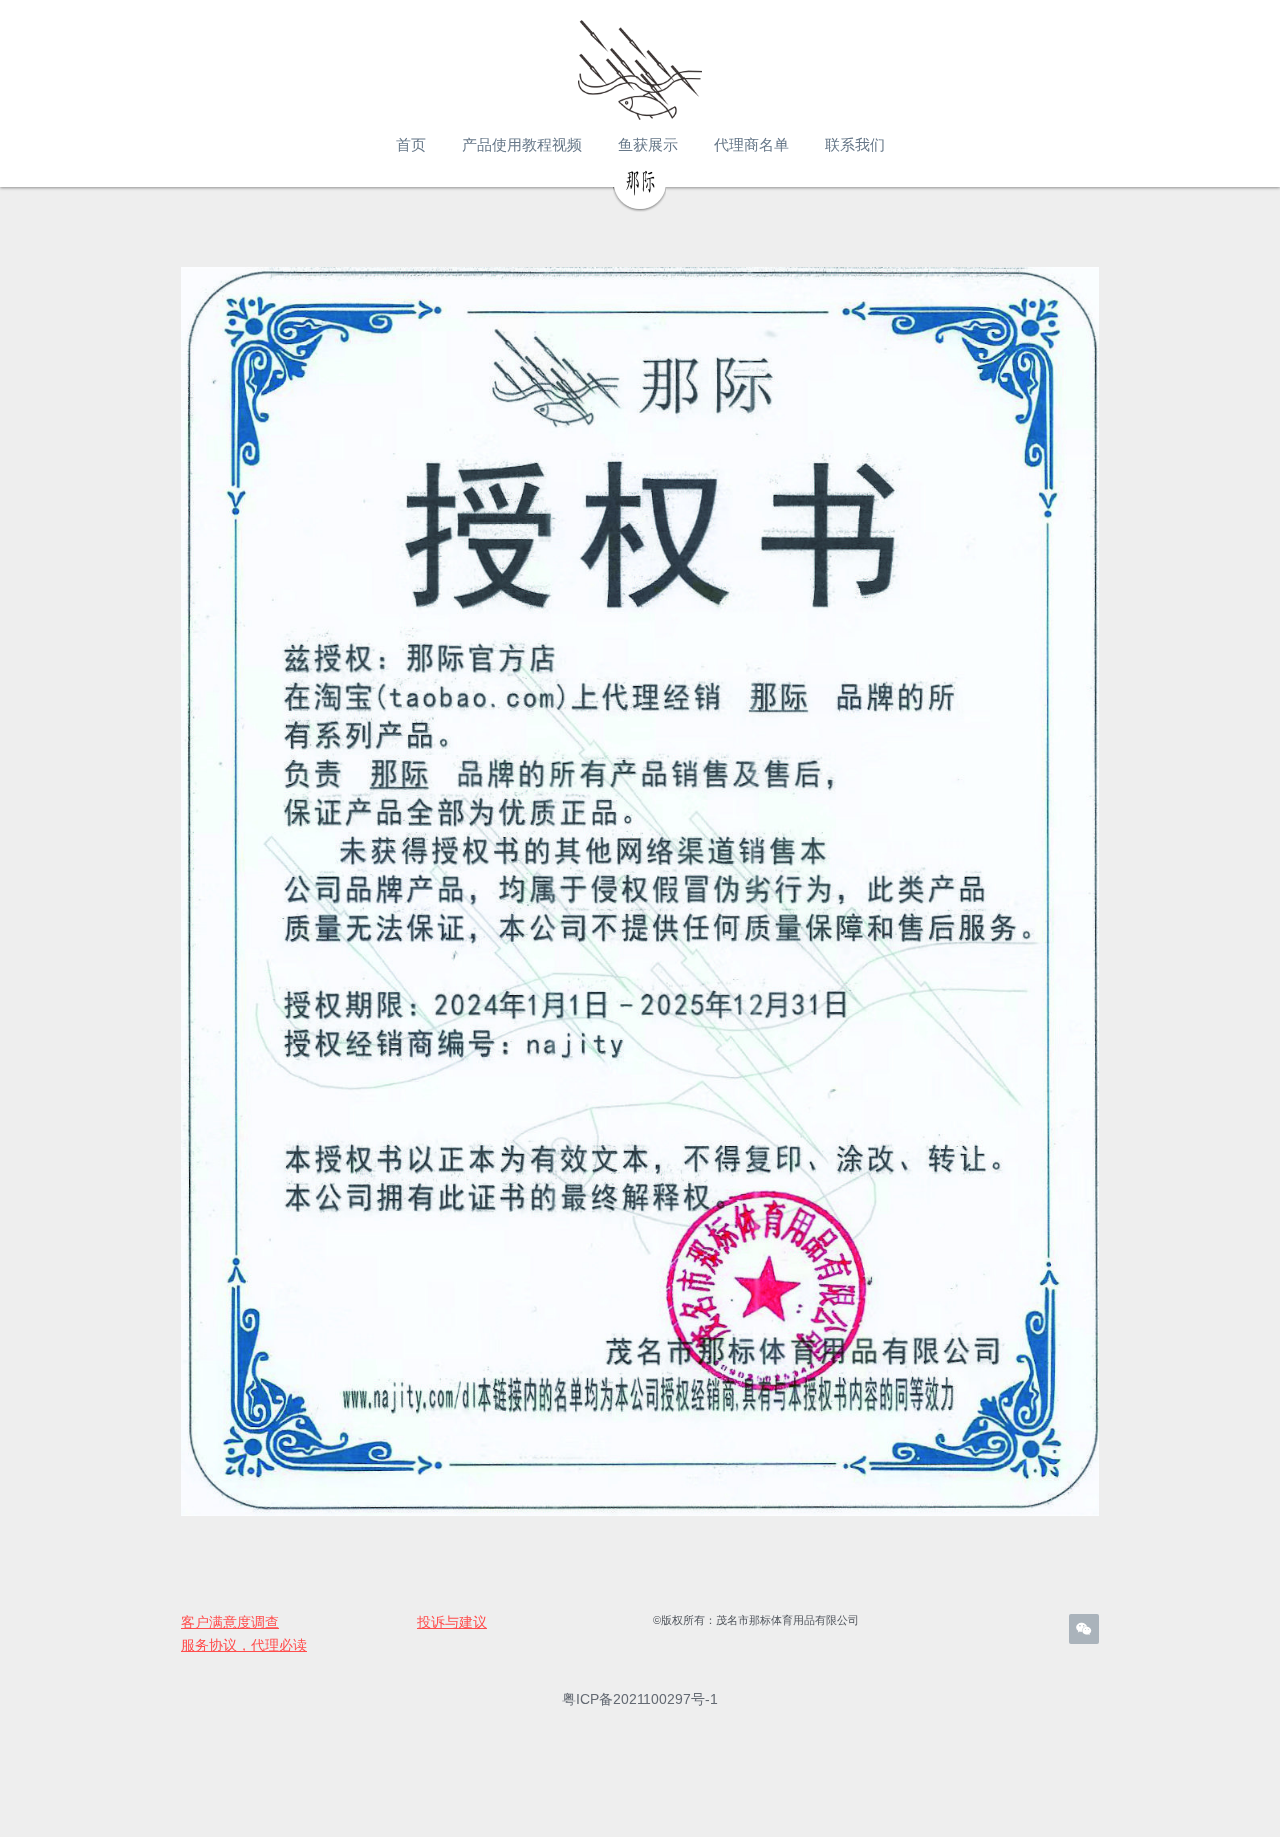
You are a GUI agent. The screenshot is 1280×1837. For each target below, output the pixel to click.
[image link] (640, 70)
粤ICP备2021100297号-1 (640, 1699)
